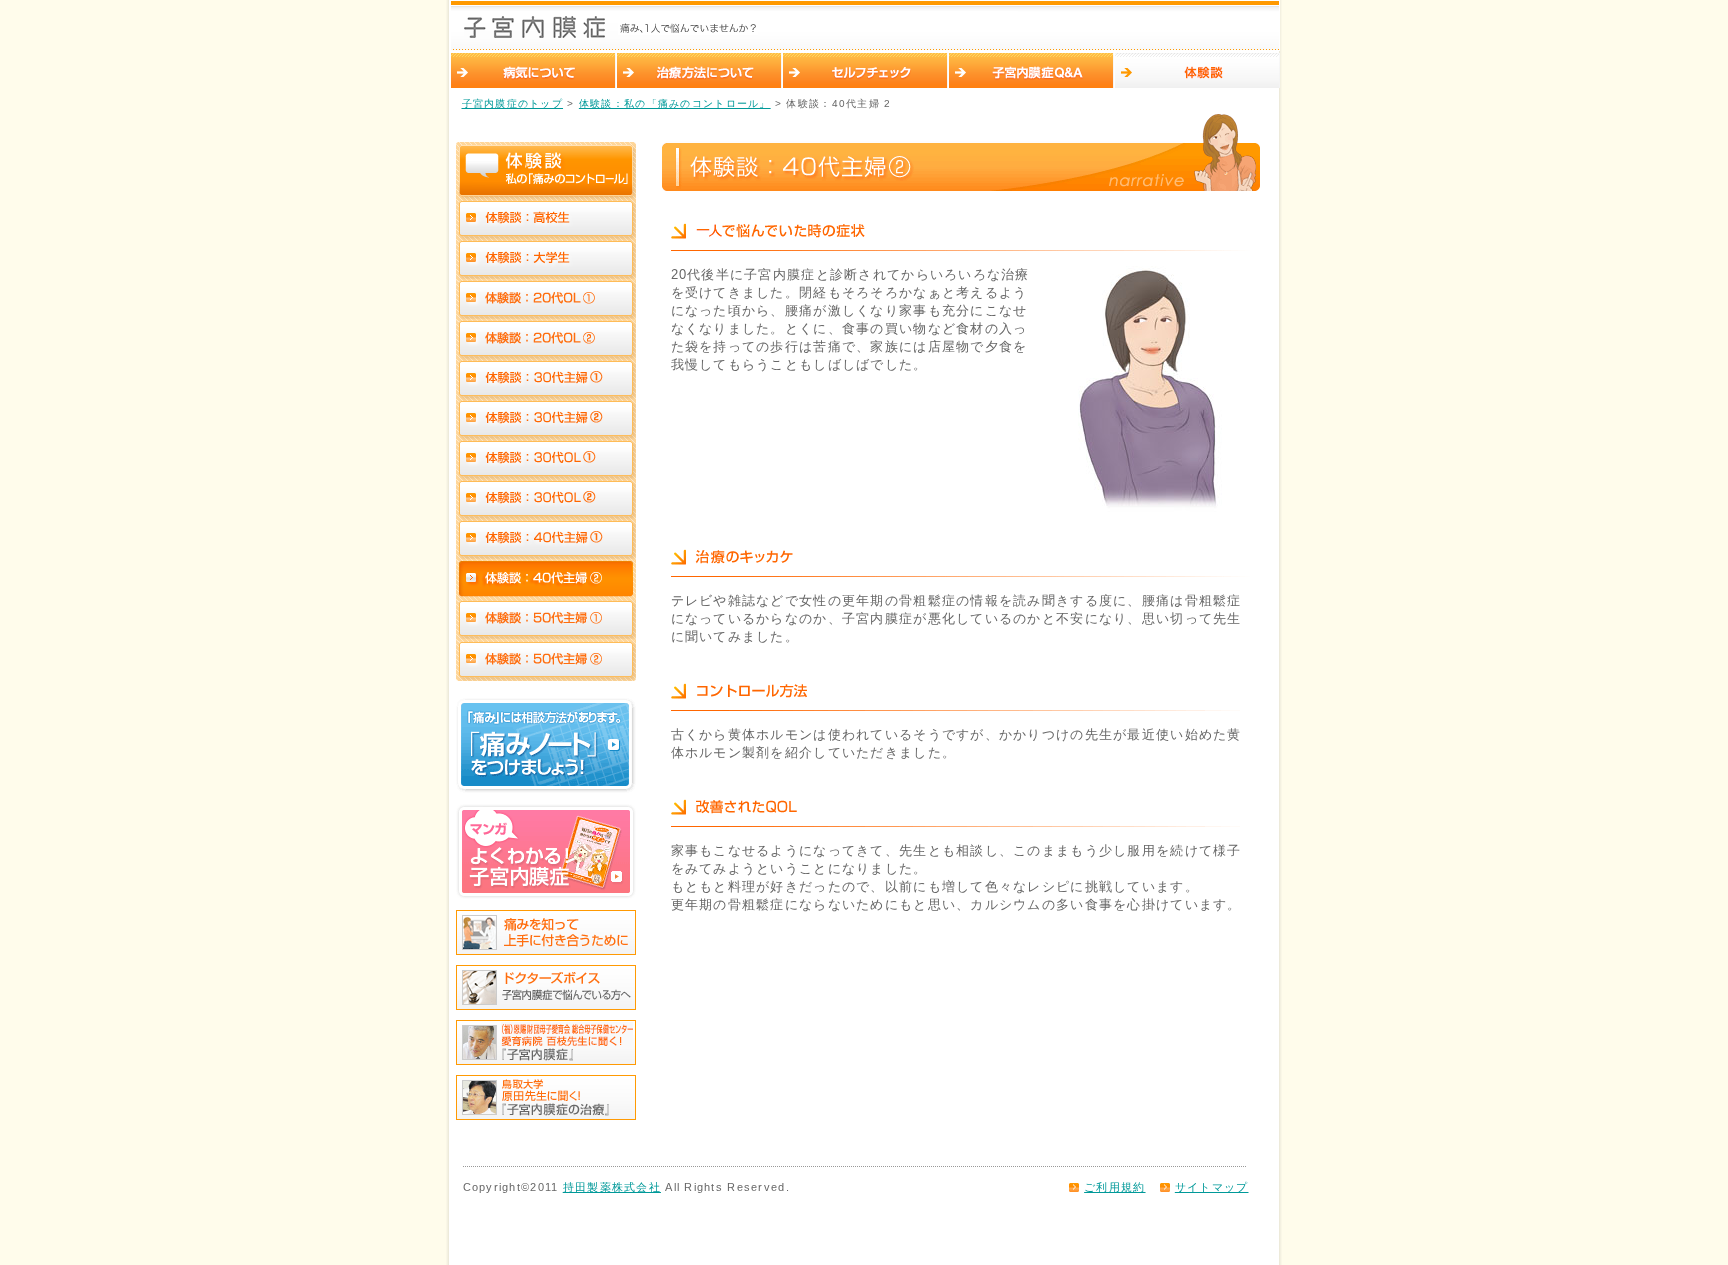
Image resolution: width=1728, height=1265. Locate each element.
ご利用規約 (1114, 1187)
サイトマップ (1212, 1187)
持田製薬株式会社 (612, 1187)
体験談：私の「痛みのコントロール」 (675, 103)
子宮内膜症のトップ (513, 103)
